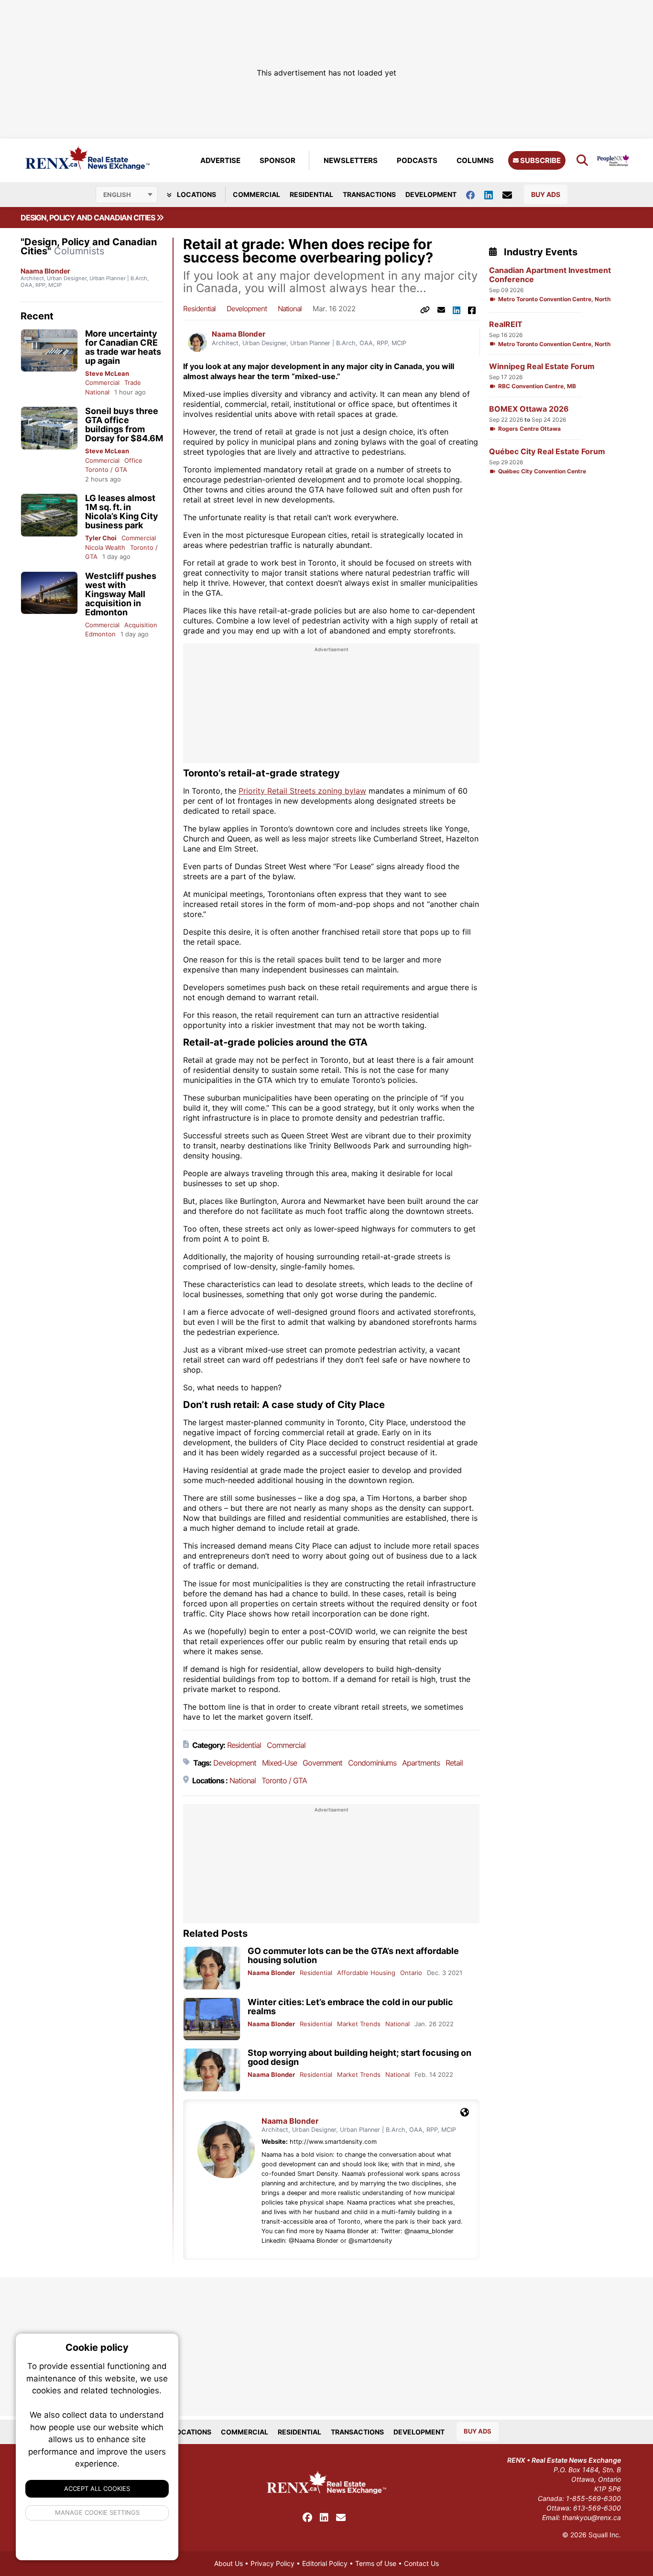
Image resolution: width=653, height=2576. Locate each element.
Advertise (220, 160)
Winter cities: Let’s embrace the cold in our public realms (350, 2007)
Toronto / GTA (106, 469)
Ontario (411, 1973)
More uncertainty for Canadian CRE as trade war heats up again (123, 347)
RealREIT (506, 324)
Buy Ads (546, 194)
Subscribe (540, 160)
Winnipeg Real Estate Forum (542, 366)
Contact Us (421, 2563)
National (97, 392)
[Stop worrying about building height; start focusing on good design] (212, 2070)
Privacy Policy (272, 2563)
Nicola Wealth (105, 547)
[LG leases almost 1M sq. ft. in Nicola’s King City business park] (49, 515)
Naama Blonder (45, 271)
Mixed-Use (279, 1763)
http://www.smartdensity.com (333, 2142)
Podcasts (417, 160)
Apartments (421, 1763)
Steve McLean (107, 373)
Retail (454, 1763)
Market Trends (359, 2024)
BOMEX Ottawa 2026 (529, 409)
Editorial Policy (325, 2563)
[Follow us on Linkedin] (493, 194)
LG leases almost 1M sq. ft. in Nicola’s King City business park (122, 512)
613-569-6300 (597, 2508)
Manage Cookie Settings (97, 2512)
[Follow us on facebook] (475, 194)
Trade (133, 382)
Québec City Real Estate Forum (547, 452)
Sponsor (278, 160)
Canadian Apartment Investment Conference (550, 275)
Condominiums (372, 1763)
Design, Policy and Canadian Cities (88, 218)
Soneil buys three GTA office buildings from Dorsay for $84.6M (124, 425)
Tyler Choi (101, 538)
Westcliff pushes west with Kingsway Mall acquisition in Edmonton (121, 594)
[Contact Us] (512, 195)
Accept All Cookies (97, 2489)
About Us (229, 2563)
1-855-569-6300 (593, 2498)
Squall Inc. (605, 2535)
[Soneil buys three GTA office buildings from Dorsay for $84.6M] (49, 428)
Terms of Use (376, 2563)
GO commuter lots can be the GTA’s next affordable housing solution (353, 1955)
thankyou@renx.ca (592, 2517)
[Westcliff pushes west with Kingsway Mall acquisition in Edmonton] (49, 593)
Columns (475, 160)
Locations (196, 194)
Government (322, 1763)
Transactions (369, 194)
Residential (311, 194)
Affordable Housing (366, 1973)
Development (431, 194)
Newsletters (351, 160)
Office (133, 460)
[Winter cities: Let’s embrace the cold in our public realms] (212, 2019)
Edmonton (100, 634)
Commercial (256, 194)
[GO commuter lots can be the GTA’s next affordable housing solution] (212, 1968)
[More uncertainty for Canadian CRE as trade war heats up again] (49, 351)
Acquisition (141, 625)
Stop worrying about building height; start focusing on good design (359, 2057)
